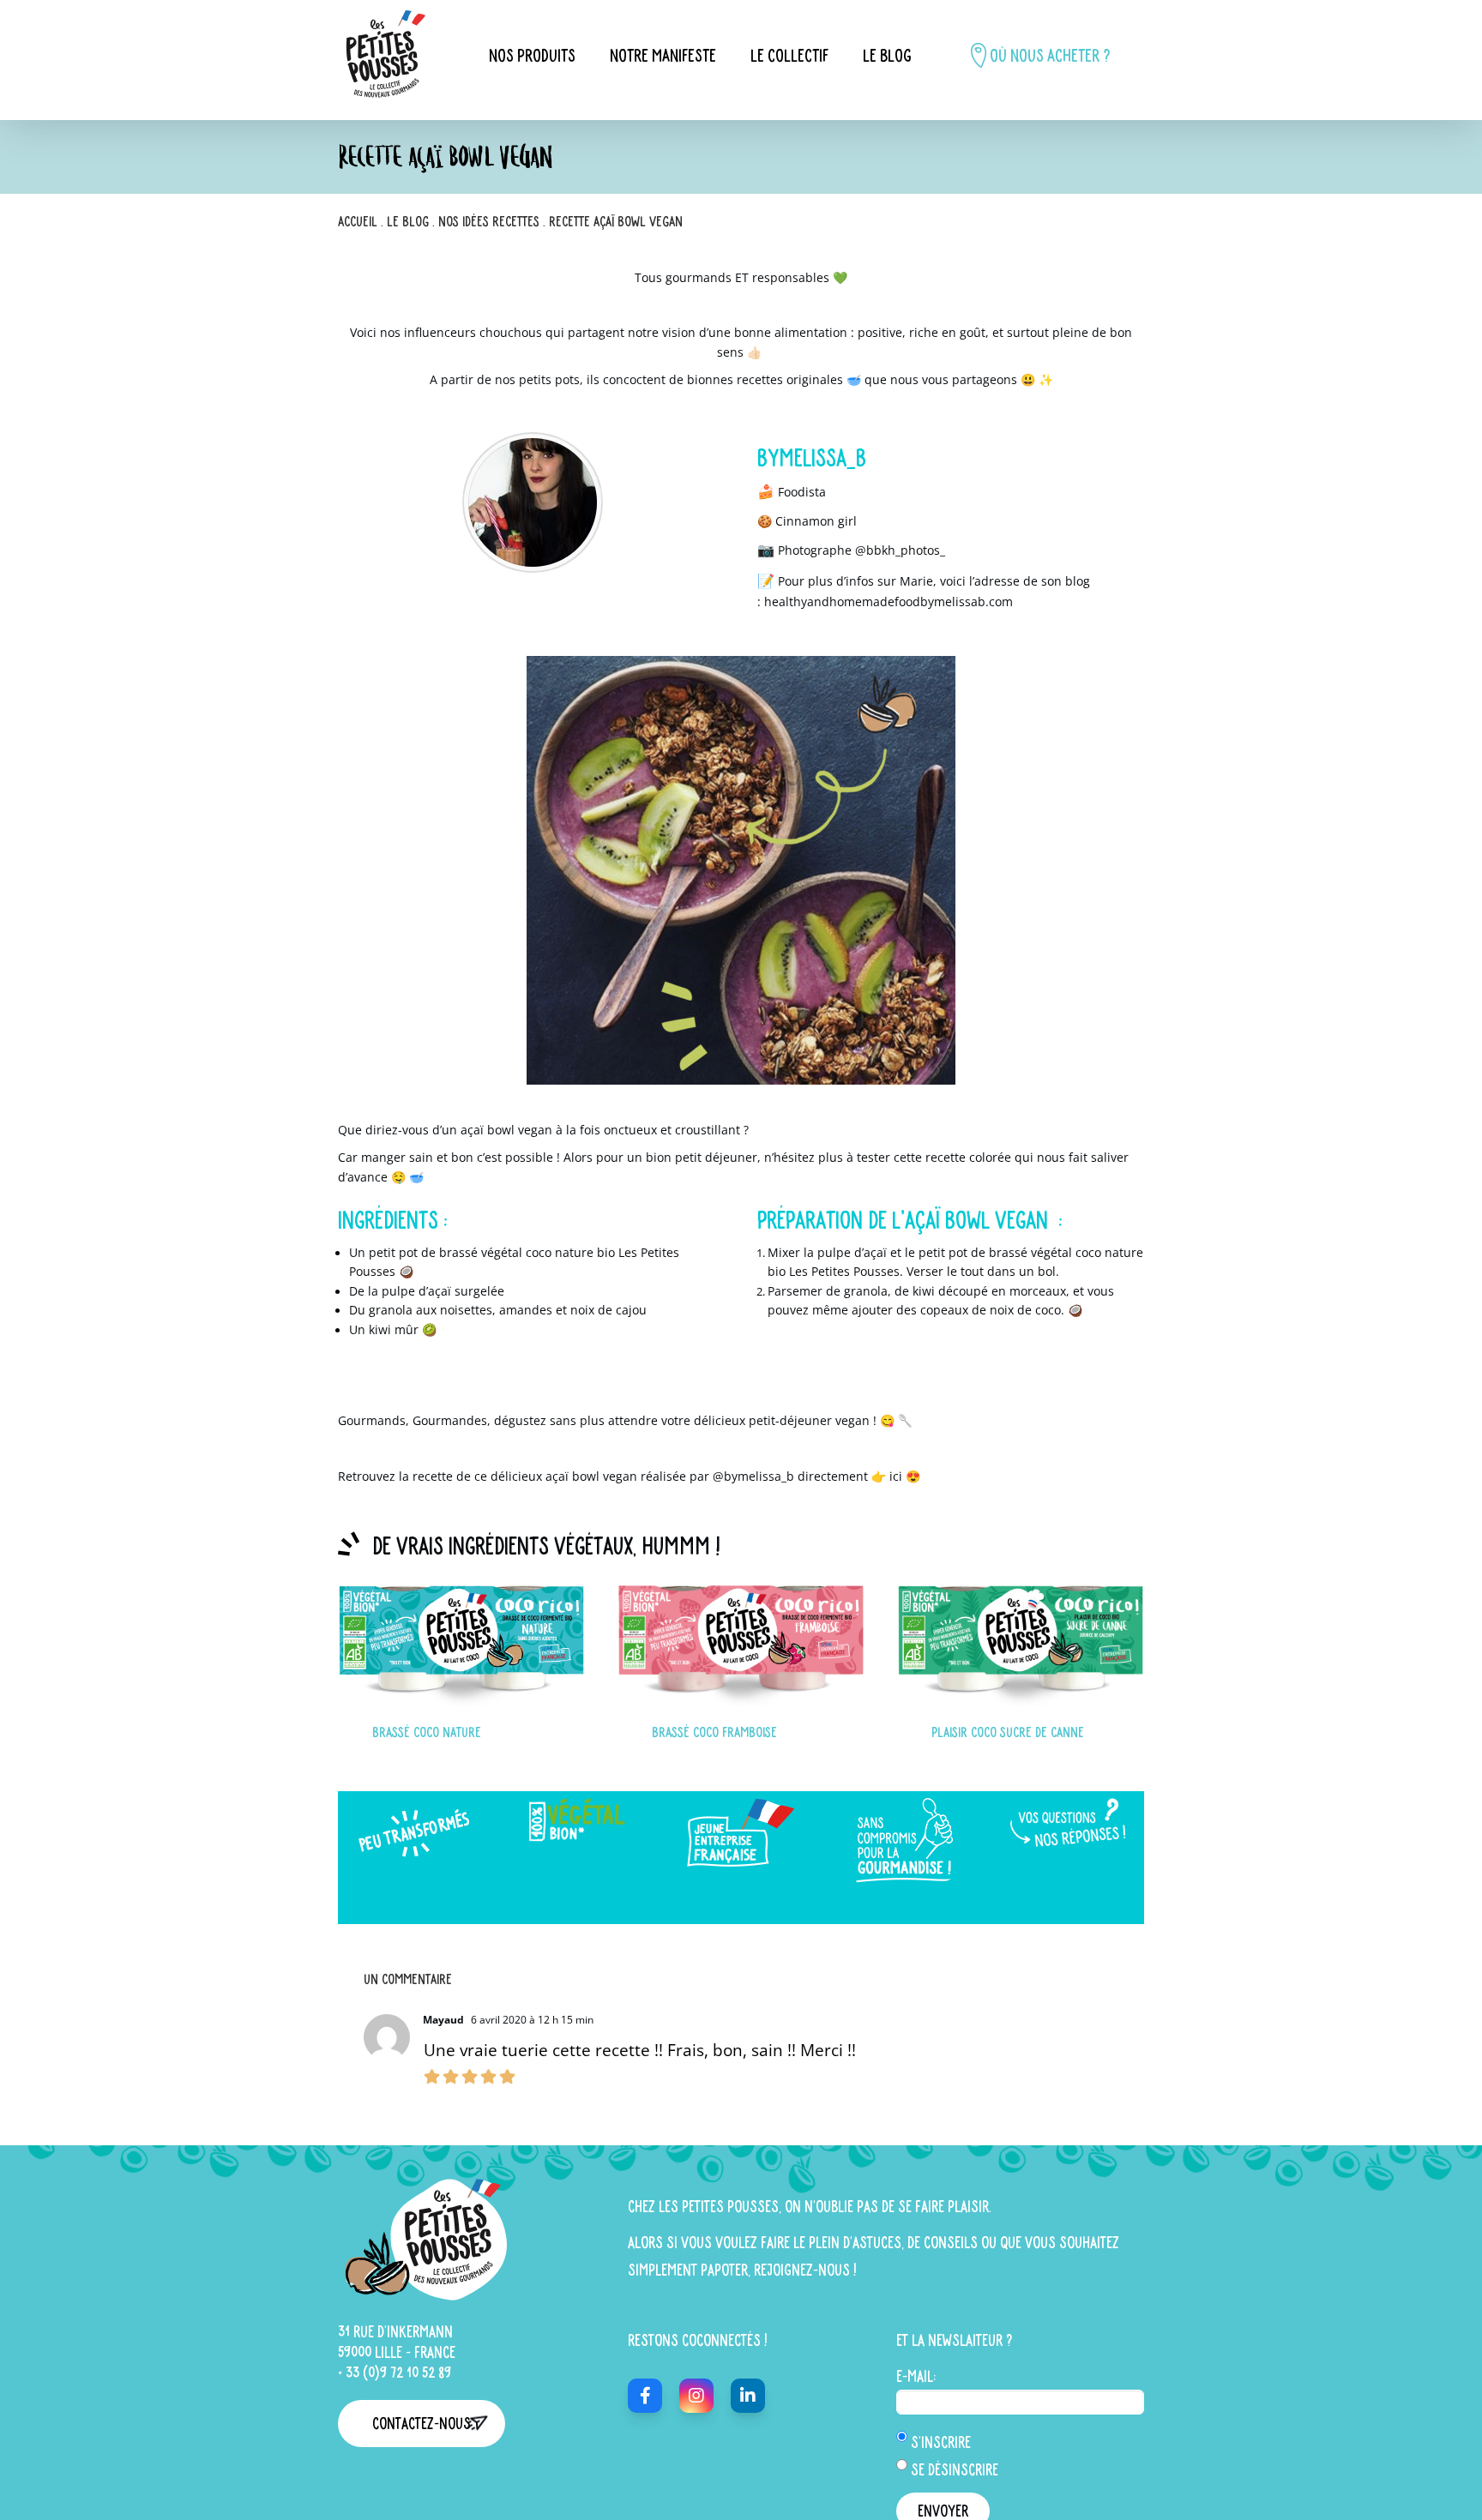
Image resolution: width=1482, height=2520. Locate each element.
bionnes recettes (735, 379)
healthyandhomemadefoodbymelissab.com (889, 601)
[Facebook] (645, 2396)
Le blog (408, 221)
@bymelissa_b (753, 1476)
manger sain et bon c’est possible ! (462, 1157)
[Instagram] (696, 2396)
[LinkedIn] (748, 2396)
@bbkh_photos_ (900, 550)
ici (896, 1476)
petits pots (549, 379)
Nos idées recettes (489, 221)
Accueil (358, 221)
